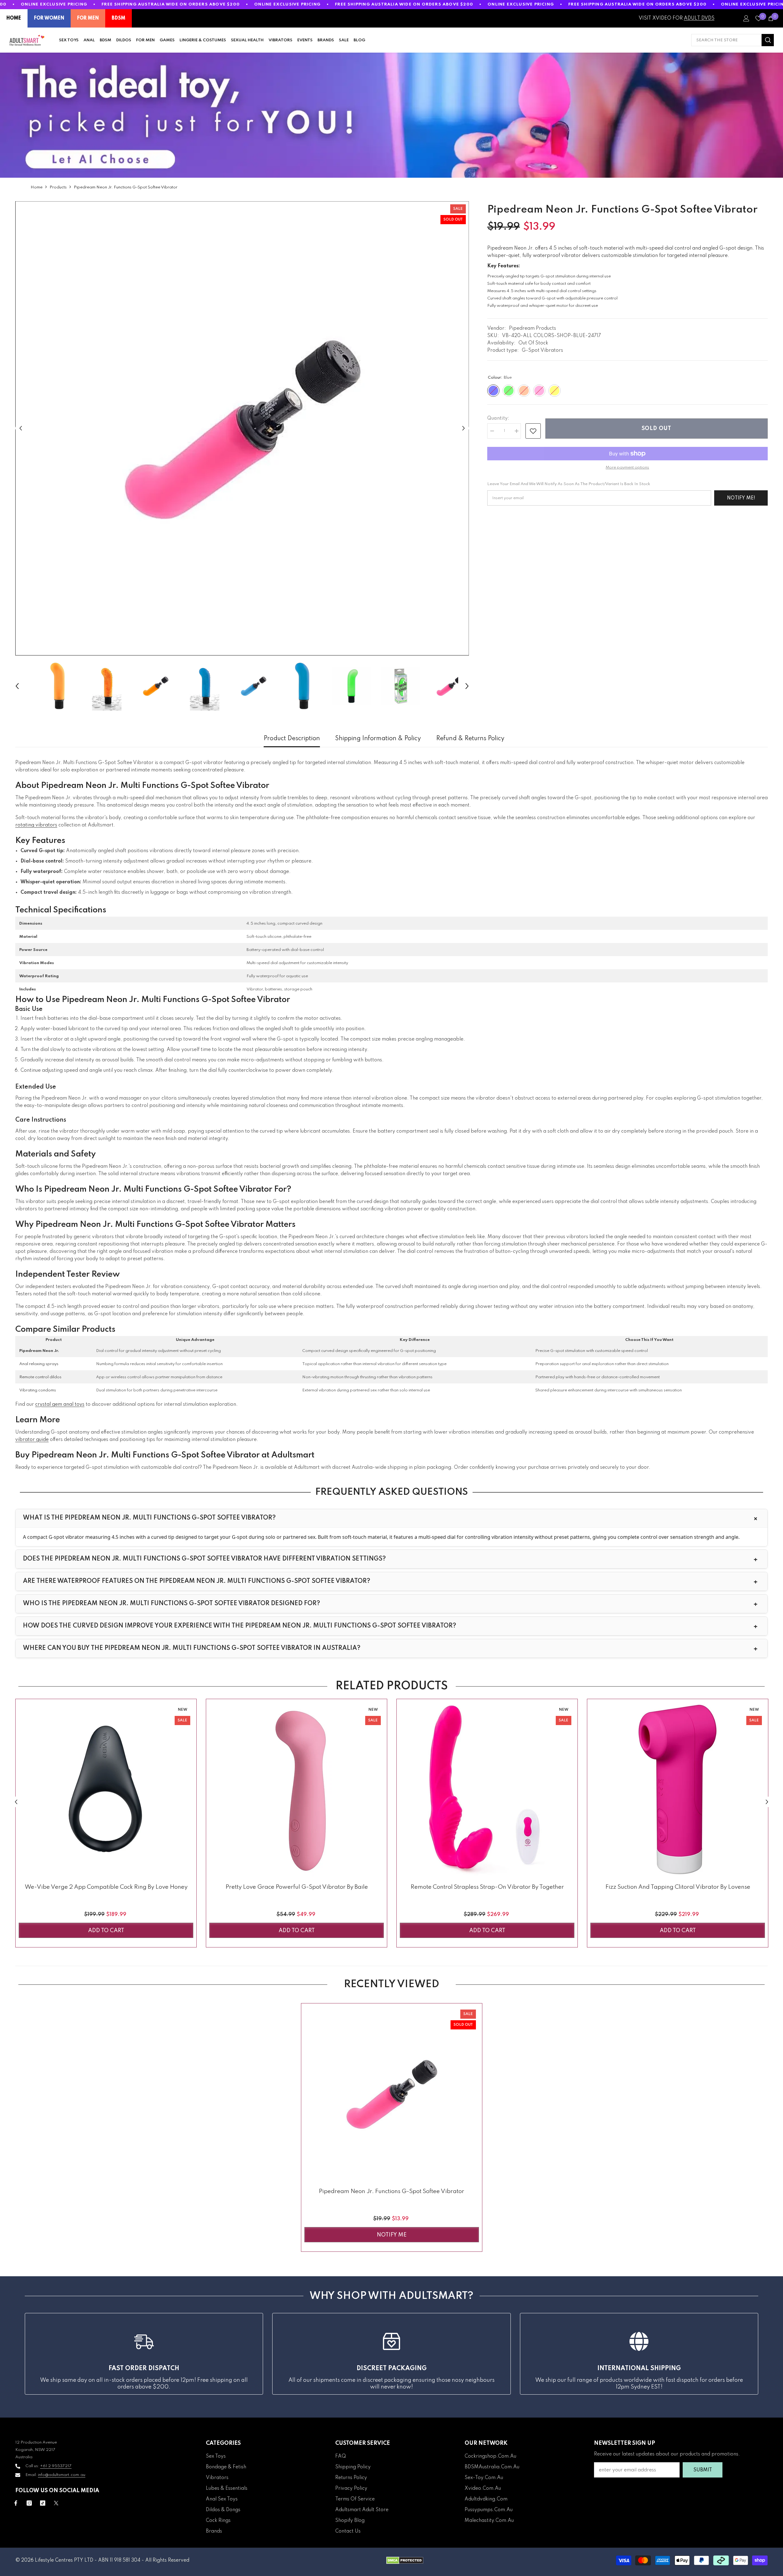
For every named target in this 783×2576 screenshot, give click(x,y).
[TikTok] (43, 2503)
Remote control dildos (40, 1377)
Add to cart (106, 1931)
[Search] (733, 40)
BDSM (119, 18)
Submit (703, 2470)
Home (37, 187)
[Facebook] (16, 2503)
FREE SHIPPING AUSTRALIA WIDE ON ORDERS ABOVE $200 (171, 4)
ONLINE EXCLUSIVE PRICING (54, 4)
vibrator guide (32, 1440)
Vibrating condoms (38, 1390)
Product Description (292, 739)
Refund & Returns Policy (470, 739)
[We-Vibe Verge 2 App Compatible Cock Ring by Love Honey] (106, 1789)
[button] (21, 428)
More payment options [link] (627, 468)
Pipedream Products (533, 328)
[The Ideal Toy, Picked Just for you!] (391, 115)
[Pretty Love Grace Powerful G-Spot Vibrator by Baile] (297, 1789)
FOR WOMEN (49, 18)
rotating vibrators (36, 825)
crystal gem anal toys (60, 1405)
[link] (533, 431)
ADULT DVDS (699, 18)
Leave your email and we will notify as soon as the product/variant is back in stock (569, 484)
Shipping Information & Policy (378, 739)
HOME (14, 18)
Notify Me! (741, 498)
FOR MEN (88, 18)
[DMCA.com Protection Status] (405, 2560)
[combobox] (726, 40)
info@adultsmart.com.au (62, 2475)
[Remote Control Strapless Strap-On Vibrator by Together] (487, 1789)
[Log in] (746, 18)
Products (58, 187)
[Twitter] (56, 2503)
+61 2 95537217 (56, 2466)
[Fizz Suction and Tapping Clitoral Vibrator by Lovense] (678, 1789)
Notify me (392, 2235)
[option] (242, 428)
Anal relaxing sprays (39, 1364)
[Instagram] (29, 2503)
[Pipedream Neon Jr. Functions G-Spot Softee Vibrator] (392, 2094)
